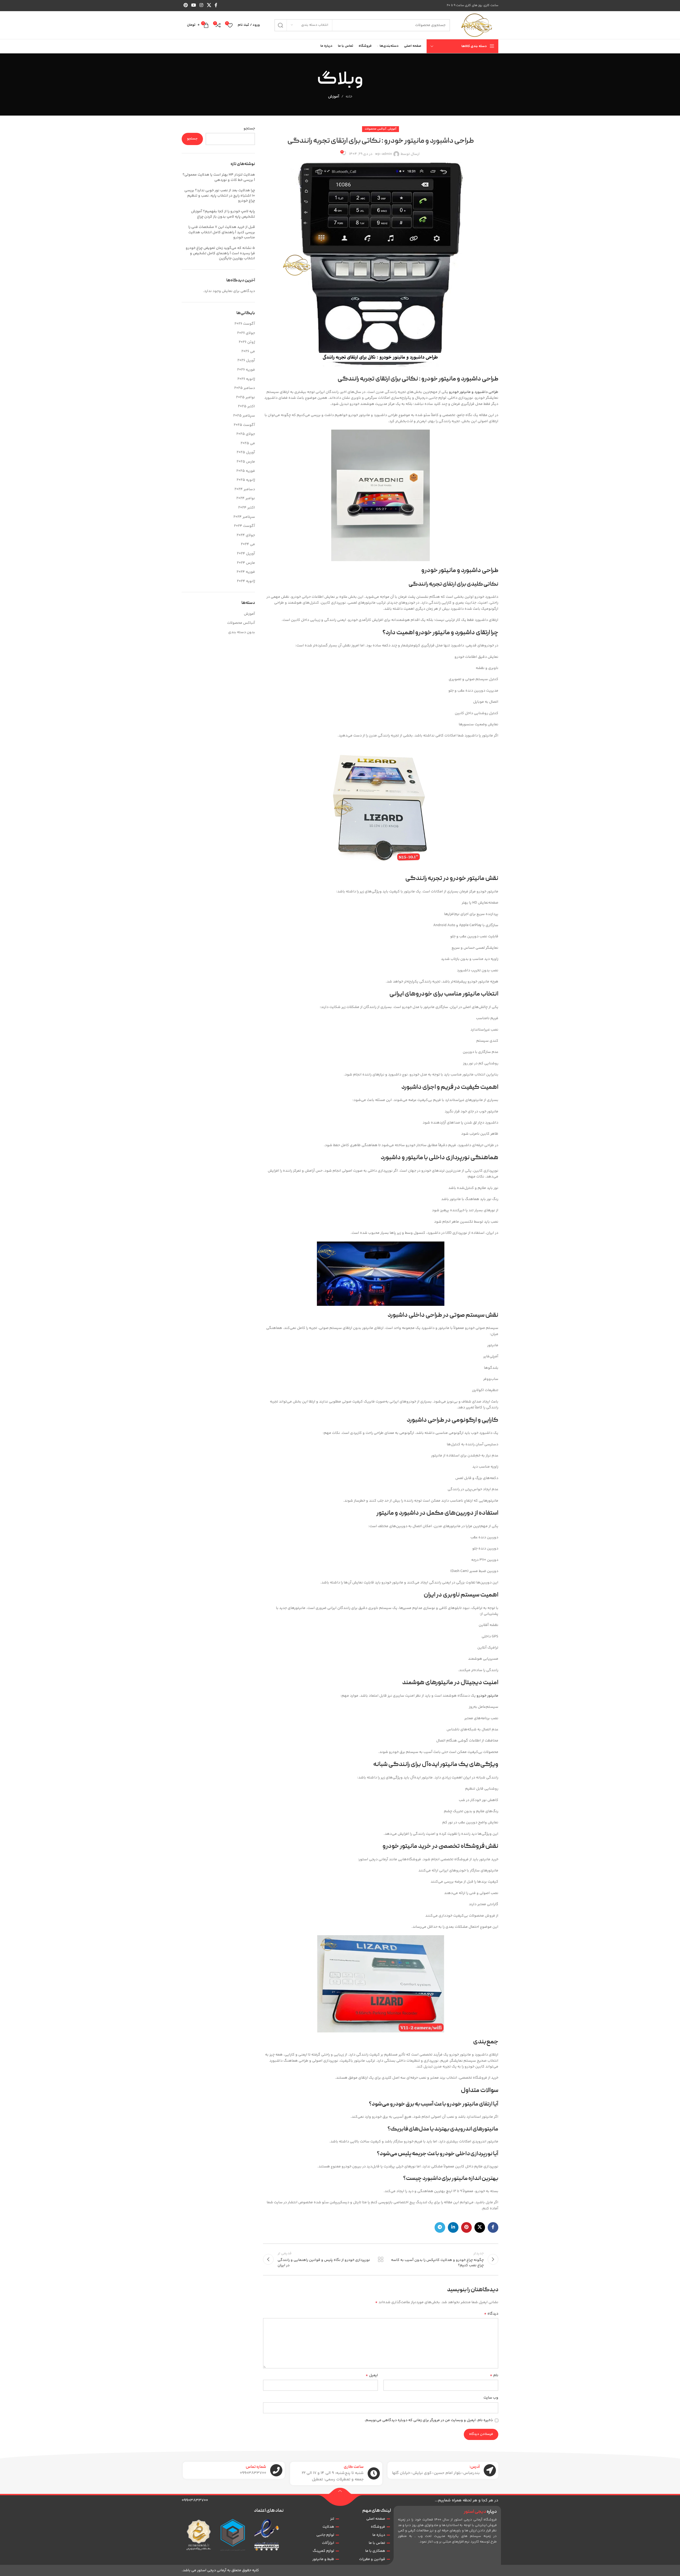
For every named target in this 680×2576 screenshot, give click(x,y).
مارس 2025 (246, 462)
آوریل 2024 (246, 554)
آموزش (334, 97)
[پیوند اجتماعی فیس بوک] (216, 5)
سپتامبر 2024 (244, 517)
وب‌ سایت (491, 2398)
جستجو (249, 129)
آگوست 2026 (245, 324)
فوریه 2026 (246, 370)
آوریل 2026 (246, 361)
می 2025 (248, 443)
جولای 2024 (246, 535)
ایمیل (372, 2375)
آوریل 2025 (246, 452)
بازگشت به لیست (381, 2259)
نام (494, 2375)
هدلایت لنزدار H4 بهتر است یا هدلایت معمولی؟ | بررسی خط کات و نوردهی (219, 177)
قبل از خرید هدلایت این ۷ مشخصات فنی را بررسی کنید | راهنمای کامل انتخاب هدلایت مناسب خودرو (222, 232)
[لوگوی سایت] (477, 25)
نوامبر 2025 (246, 397)
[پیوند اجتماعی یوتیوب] (194, 5)
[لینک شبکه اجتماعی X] (209, 5)
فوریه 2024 (246, 572)
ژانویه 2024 (246, 581)
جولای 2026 (246, 333)
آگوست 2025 (244, 425)
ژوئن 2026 (247, 342)
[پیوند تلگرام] (440, 2227)
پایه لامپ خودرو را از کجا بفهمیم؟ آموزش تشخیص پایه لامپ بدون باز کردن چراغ (223, 214)
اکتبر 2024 (247, 508)
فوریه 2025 (246, 471)
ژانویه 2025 (246, 480)
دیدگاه (491, 2314)
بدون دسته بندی (242, 632)
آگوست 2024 (245, 526)
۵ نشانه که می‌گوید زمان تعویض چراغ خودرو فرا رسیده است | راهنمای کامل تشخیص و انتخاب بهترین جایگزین (220, 253)
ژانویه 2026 (246, 379)
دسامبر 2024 (245, 489)
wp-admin (384, 154)
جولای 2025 (246, 434)
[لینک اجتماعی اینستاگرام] (201, 5)
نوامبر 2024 (246, 498)
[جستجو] (280, 25)
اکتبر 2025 (246, 406)
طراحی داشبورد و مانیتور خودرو (474, 392)
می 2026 (248, 351)
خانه (349, 97)
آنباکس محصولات (375, 129)
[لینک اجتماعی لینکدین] (453, 2227)
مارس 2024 (246, 563)
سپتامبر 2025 (244, 416)
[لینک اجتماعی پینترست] (186, 5)
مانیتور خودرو (487, 1696)
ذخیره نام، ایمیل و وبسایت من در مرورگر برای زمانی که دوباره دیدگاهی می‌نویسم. (429, 2420)
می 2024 (248, 544)
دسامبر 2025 (245, 388)
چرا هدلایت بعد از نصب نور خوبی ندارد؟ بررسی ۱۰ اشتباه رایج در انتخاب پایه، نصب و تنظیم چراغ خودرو (220, 196)
